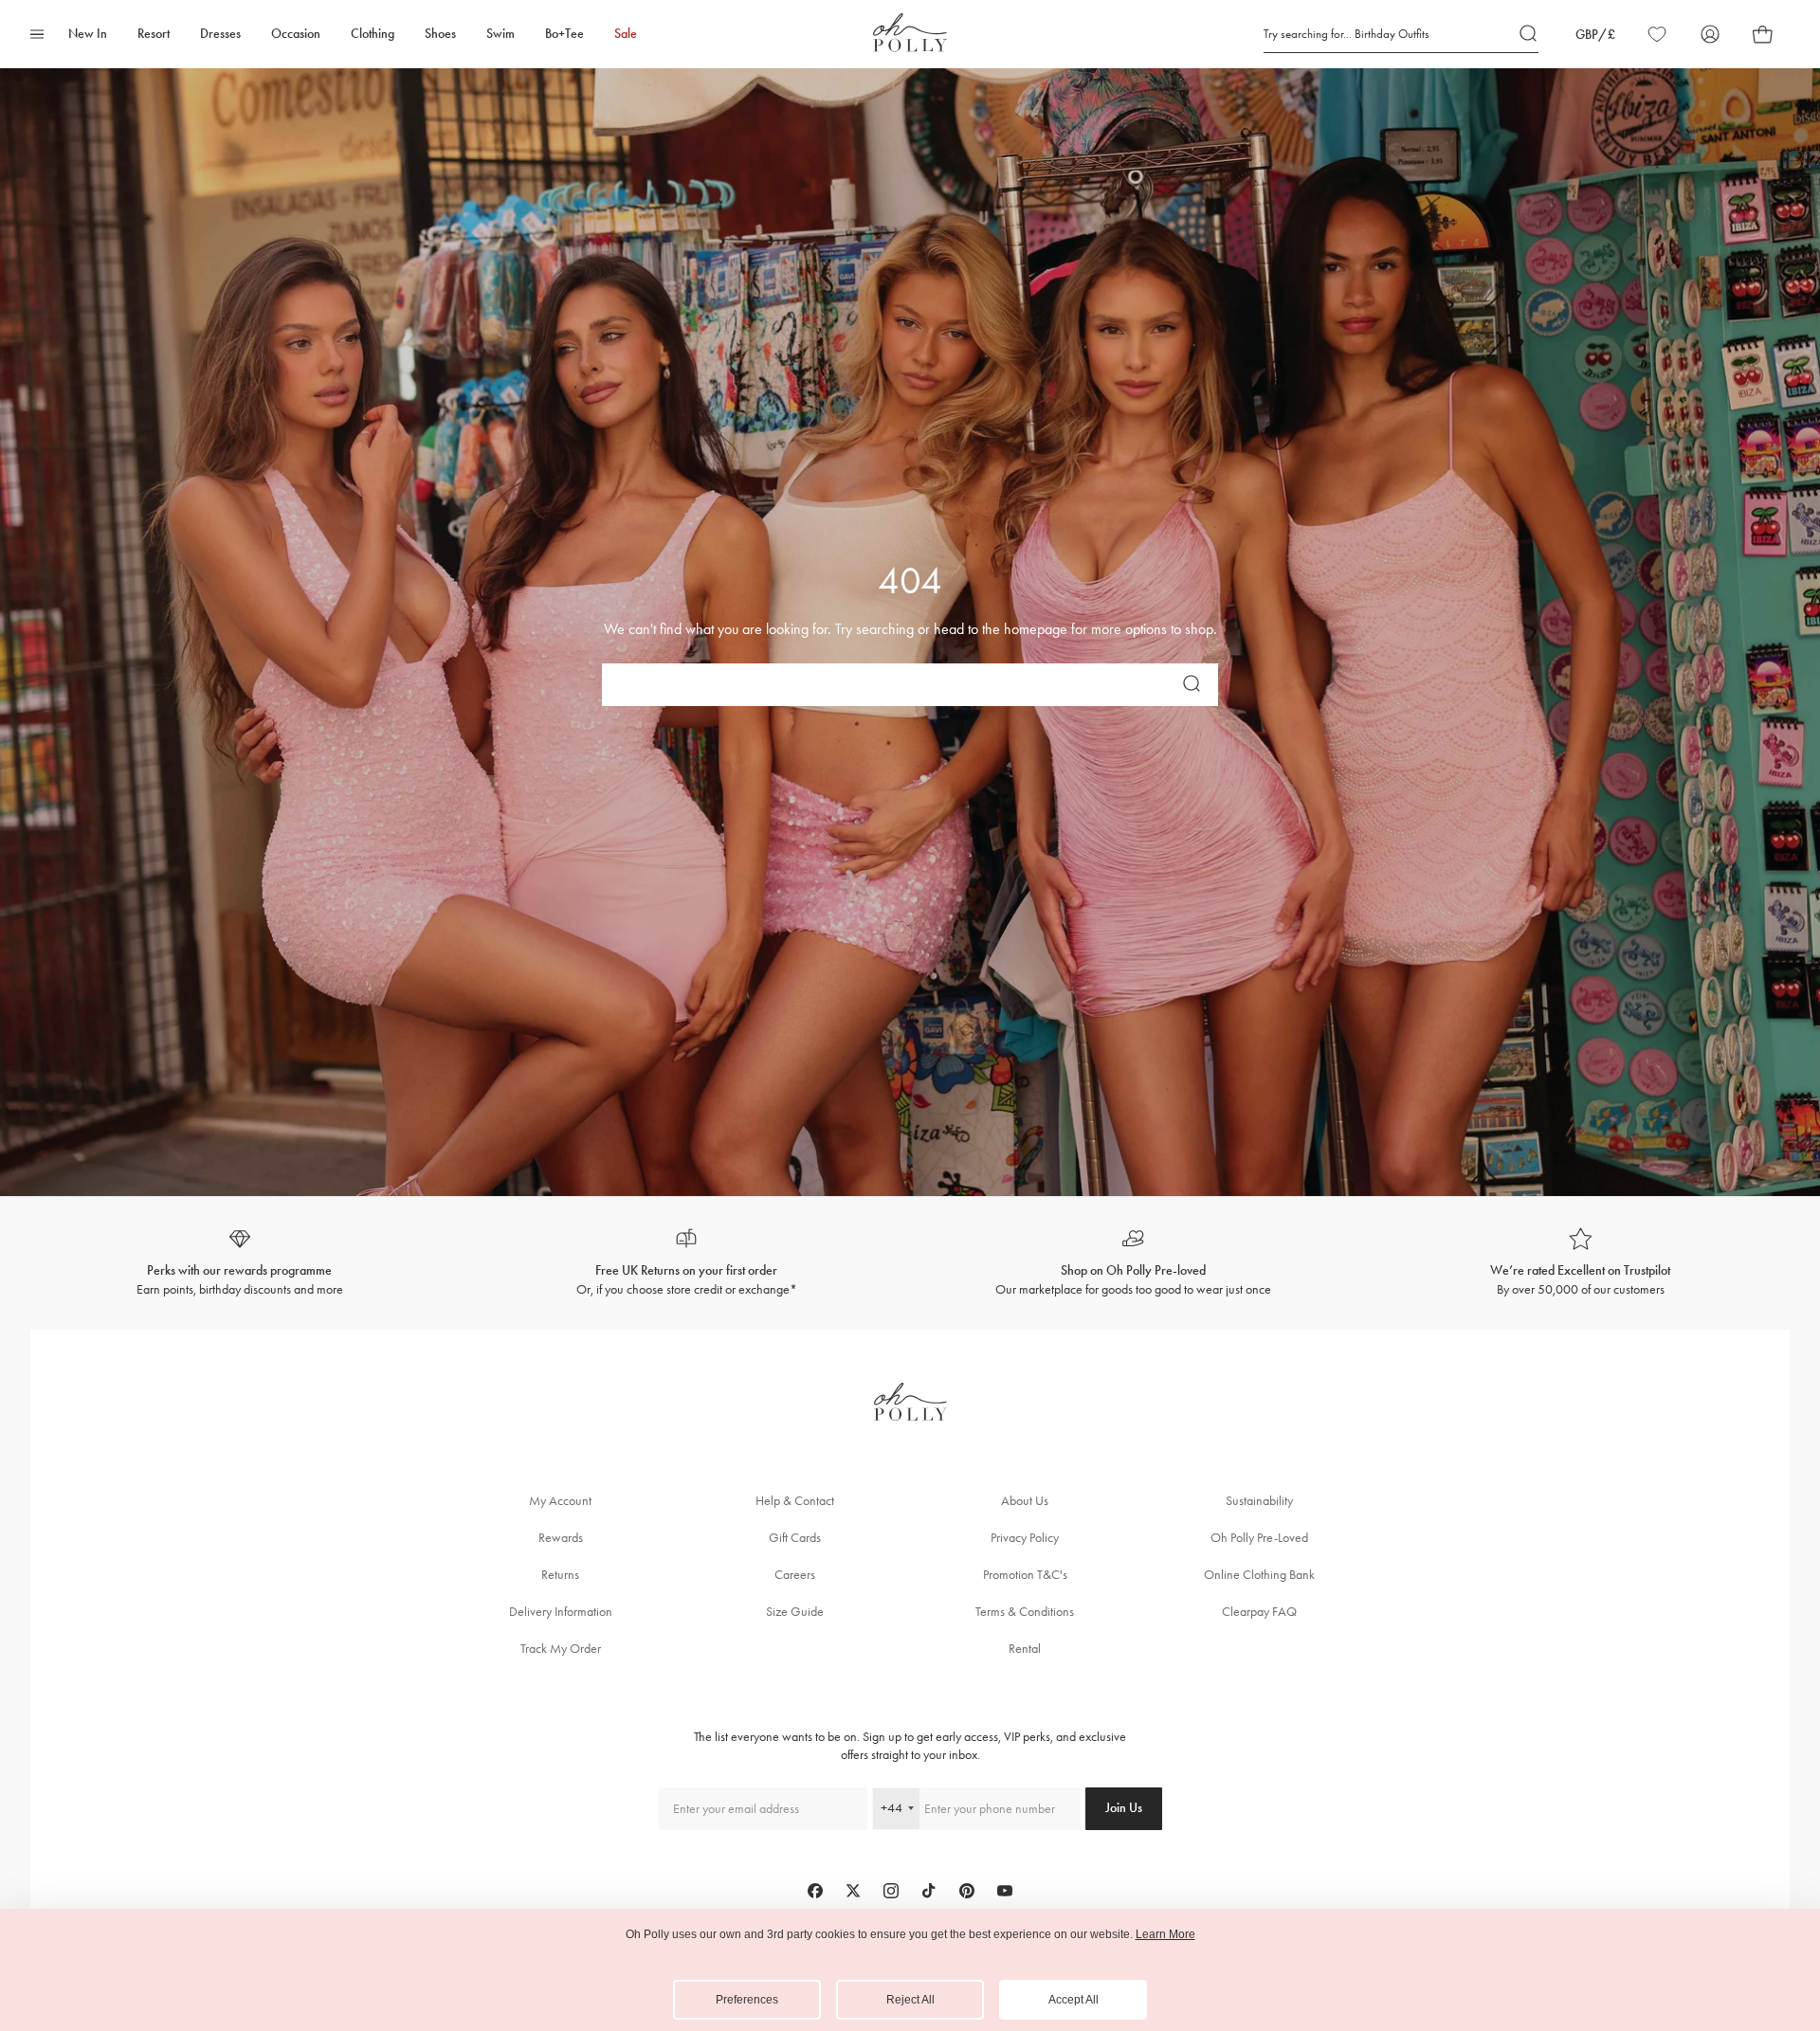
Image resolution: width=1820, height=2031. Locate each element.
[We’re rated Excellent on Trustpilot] (1581, 1263)
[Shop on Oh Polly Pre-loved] (1134, 1263)
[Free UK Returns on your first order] (687, 1263)
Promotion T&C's (1025, 1575)
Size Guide (795, 1612)
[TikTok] (929, 1891)
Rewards (561, 1538)
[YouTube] (1005, 1891)
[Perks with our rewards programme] (240, 1263)
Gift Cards (795, 1538)
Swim (500, 34)
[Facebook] (815, 1891)
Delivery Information (561, 1612)
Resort (154, 34)
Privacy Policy (1025, 1538)
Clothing (373, 34)
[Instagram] (891, 1891)
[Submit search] (1529, 34)
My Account (560, 1501)
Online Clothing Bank (1259, 1575)
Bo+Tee (564, 34)
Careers (795, 1575)
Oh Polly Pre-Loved (1259, 1538)
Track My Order (561, 1649)
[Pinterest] (967, 1891)
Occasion (296, 34)
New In (88, 34)
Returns (560, 1575)
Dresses (220, 34)
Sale (626, 34)
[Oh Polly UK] (910, 33)
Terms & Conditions (1025, 1612)
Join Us (1124, 1808)
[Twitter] (853, 1891)
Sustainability (1259, 1501)
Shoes (440, 34)
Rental (1025, 1649)
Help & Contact (795, 1501)
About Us (1025, 1501)
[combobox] (896, 1809)
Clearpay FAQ (1259, 1612)
